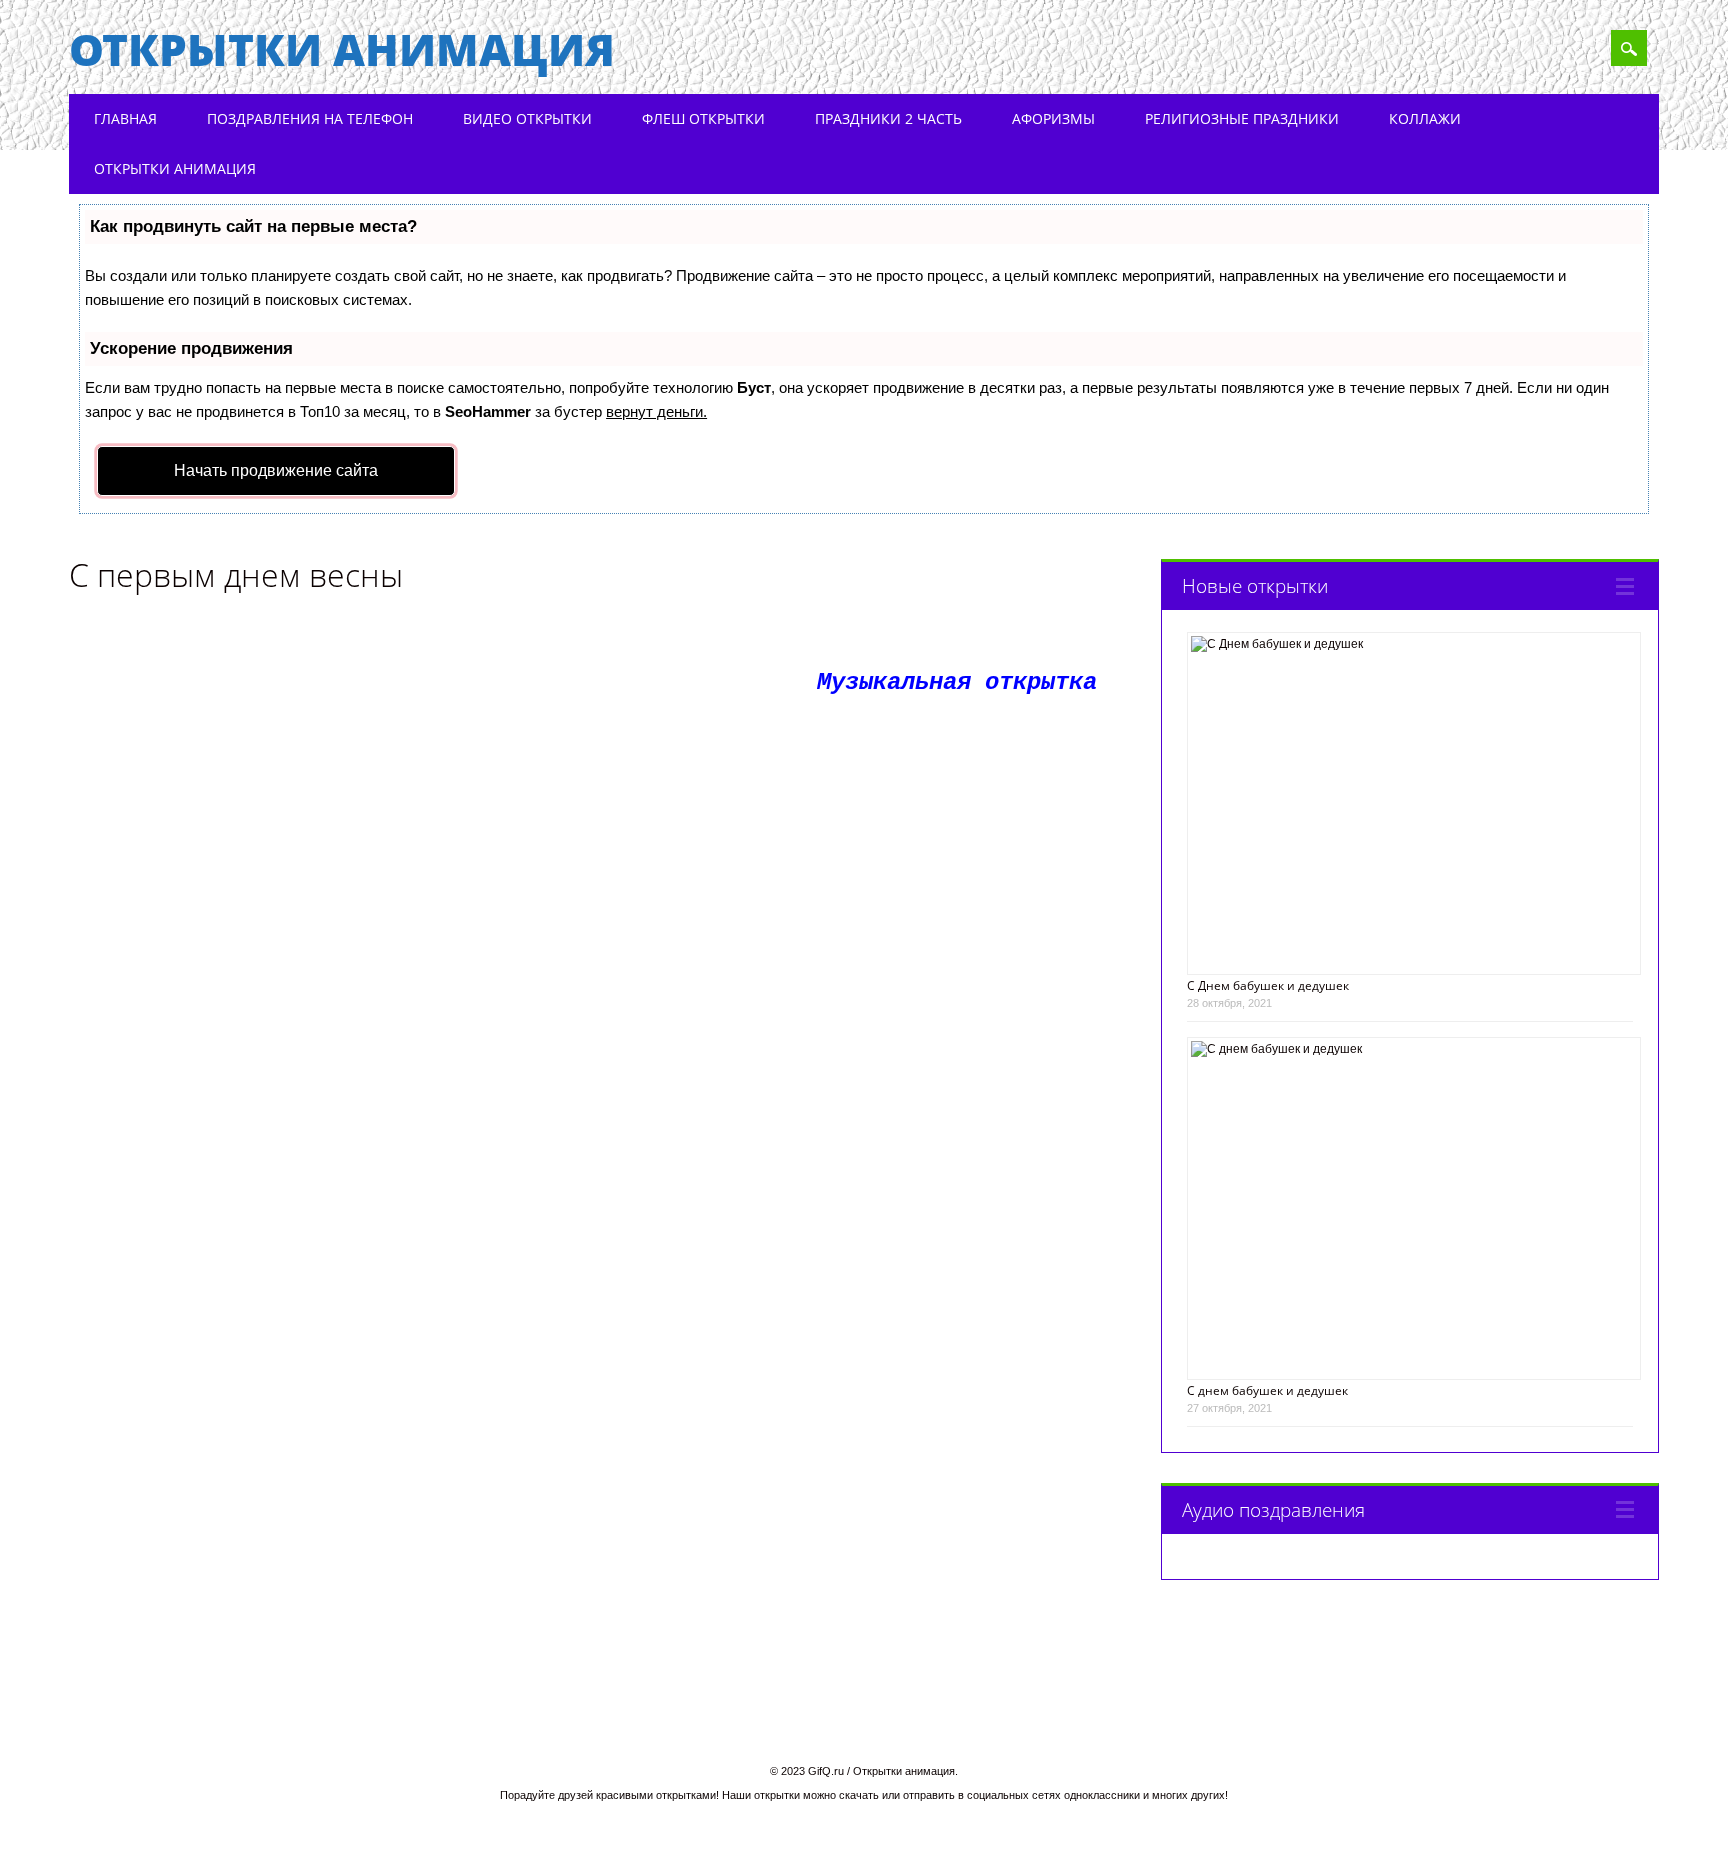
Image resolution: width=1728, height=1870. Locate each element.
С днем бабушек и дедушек (1267, 1390)
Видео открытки (527, 118)
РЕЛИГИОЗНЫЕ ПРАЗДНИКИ (1242, 118)
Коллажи (1425, 118)
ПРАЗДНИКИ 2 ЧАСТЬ (888, 118)
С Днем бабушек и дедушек (1268, 985)
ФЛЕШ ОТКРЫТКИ (703, 118)
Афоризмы (1053, 118)
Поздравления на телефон (310, 118)
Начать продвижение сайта (276, 470)
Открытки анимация (342, 49)
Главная (125, 118)
